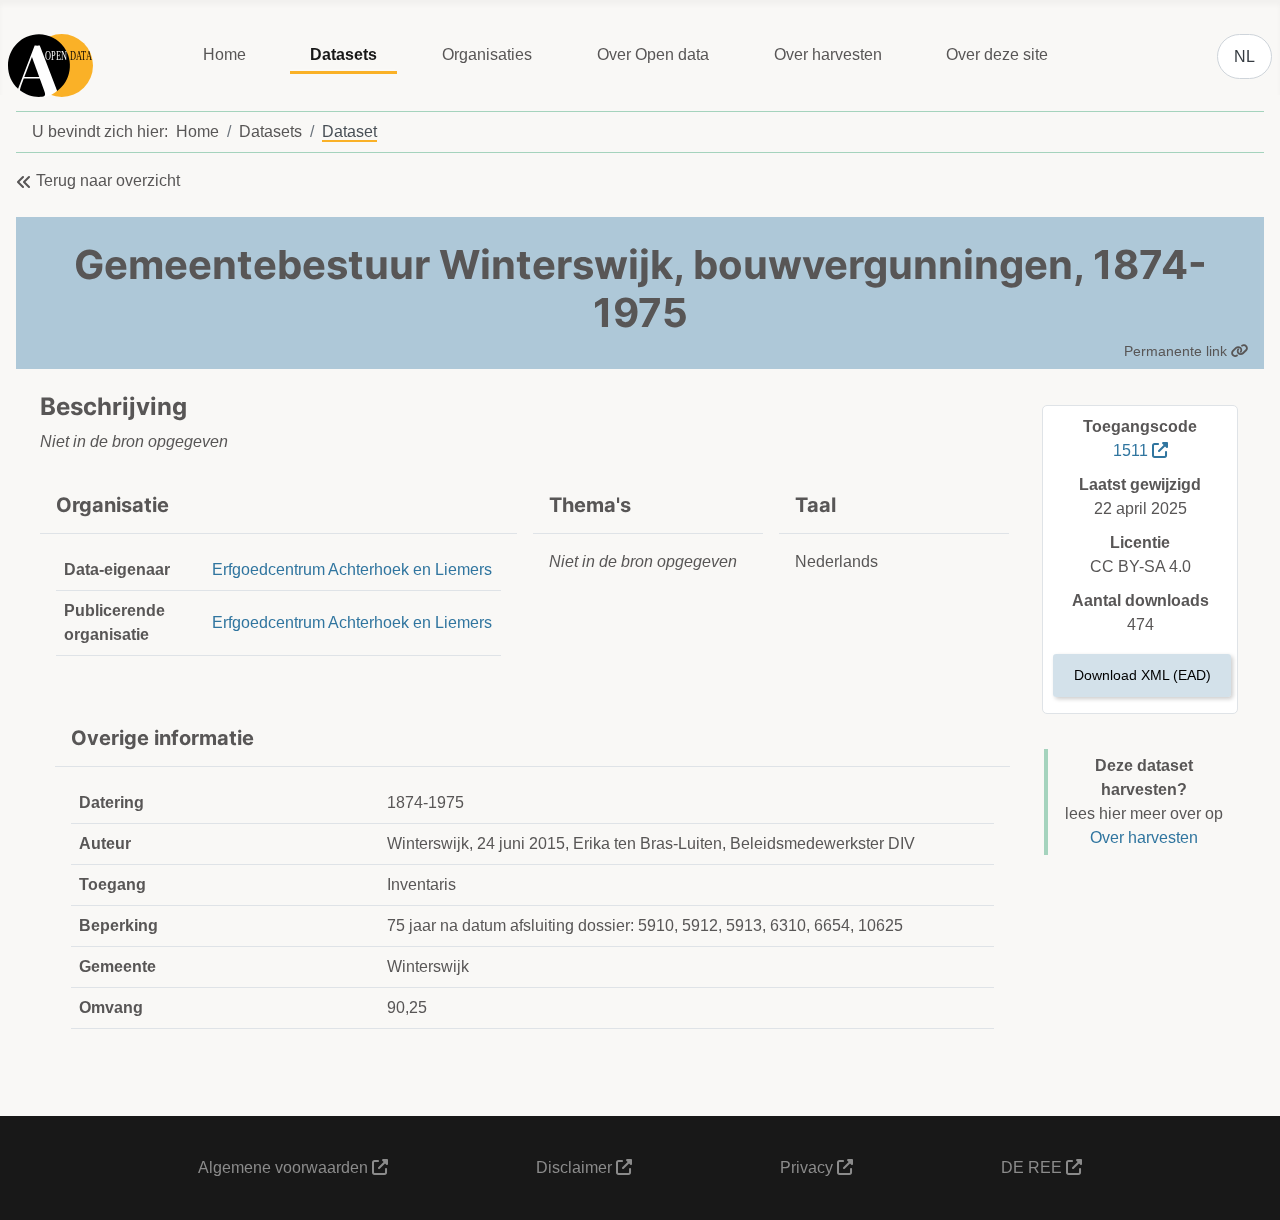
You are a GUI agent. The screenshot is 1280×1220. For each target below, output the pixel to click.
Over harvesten (828, 54)
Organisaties (487, 54)
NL (1244, 56)
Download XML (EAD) (1142, 675)
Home (224, 54)
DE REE (1033, 1167)
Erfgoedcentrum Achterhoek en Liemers (352, 569)
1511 (1132, 450)
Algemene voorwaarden (285, 1167)
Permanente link (1177, 351)
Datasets (343, 54)
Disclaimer (576, 1167)
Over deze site (997, 54)
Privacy (808, 1167)
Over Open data (653, 54)
